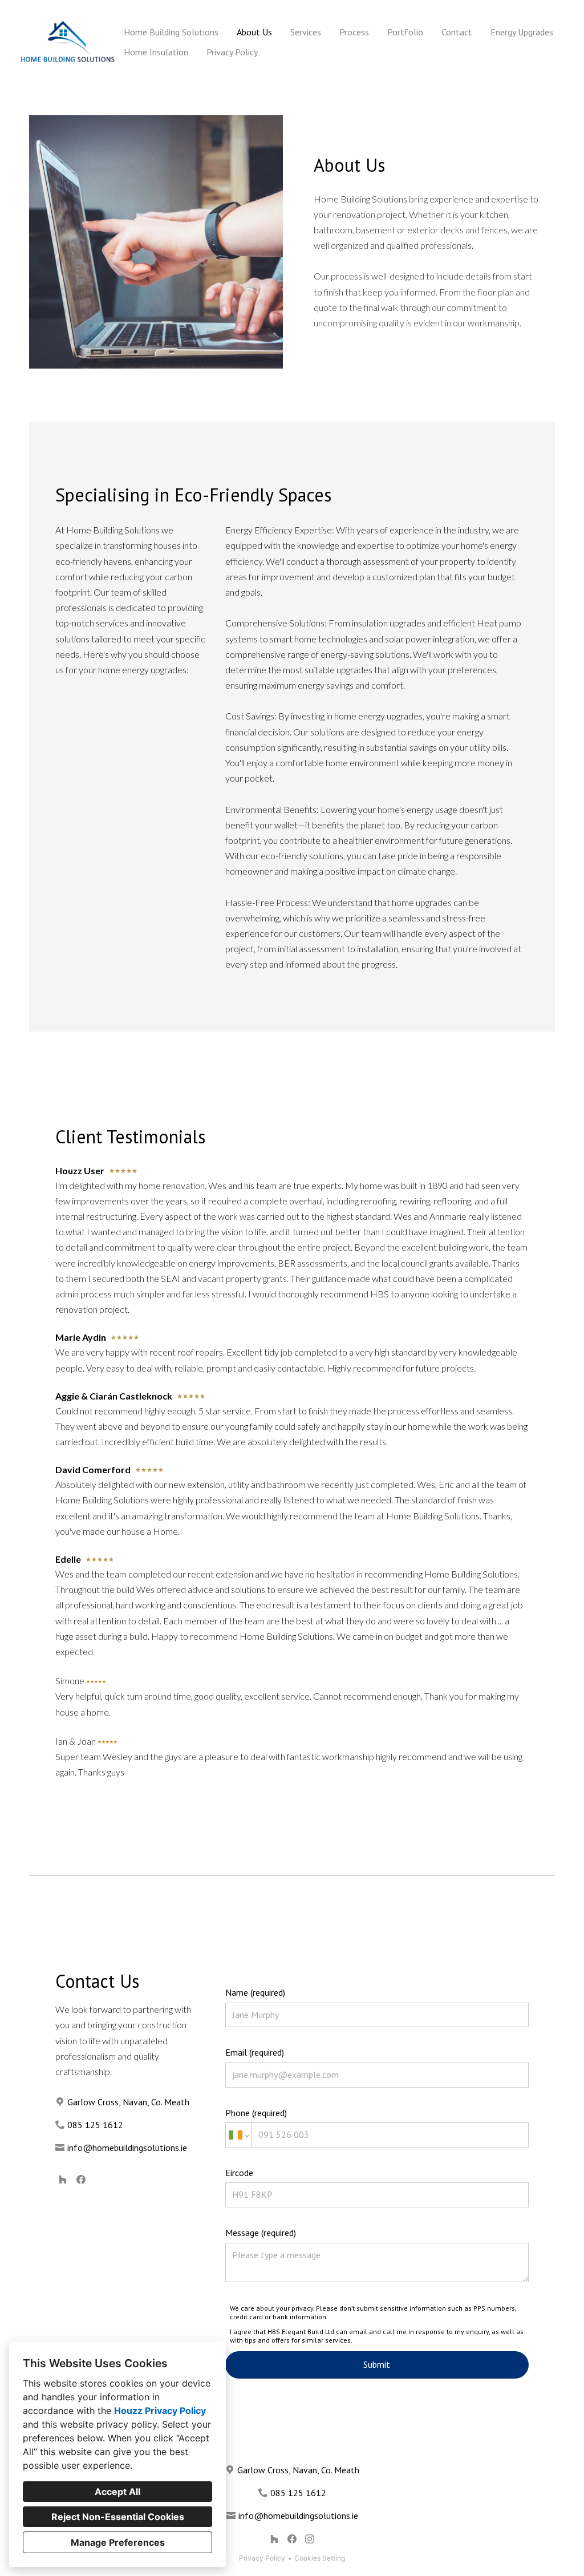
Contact (457, 32)
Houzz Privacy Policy (160, 2411)
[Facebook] (81, 2179)
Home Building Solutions (171, 32)
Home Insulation (156, 52)
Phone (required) (256, 2113)
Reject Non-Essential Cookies (118, 2517)
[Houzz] (63, 2179)
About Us (254, 32)
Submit (377, 2364)
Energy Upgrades (522, 32)
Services (306, 32)
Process (354, 32)
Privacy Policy (232, 52)
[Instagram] (309, 2539)
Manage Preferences (118, 2542)
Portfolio (405, 32)
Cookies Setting (320, 2558)
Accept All (117, 2492)
